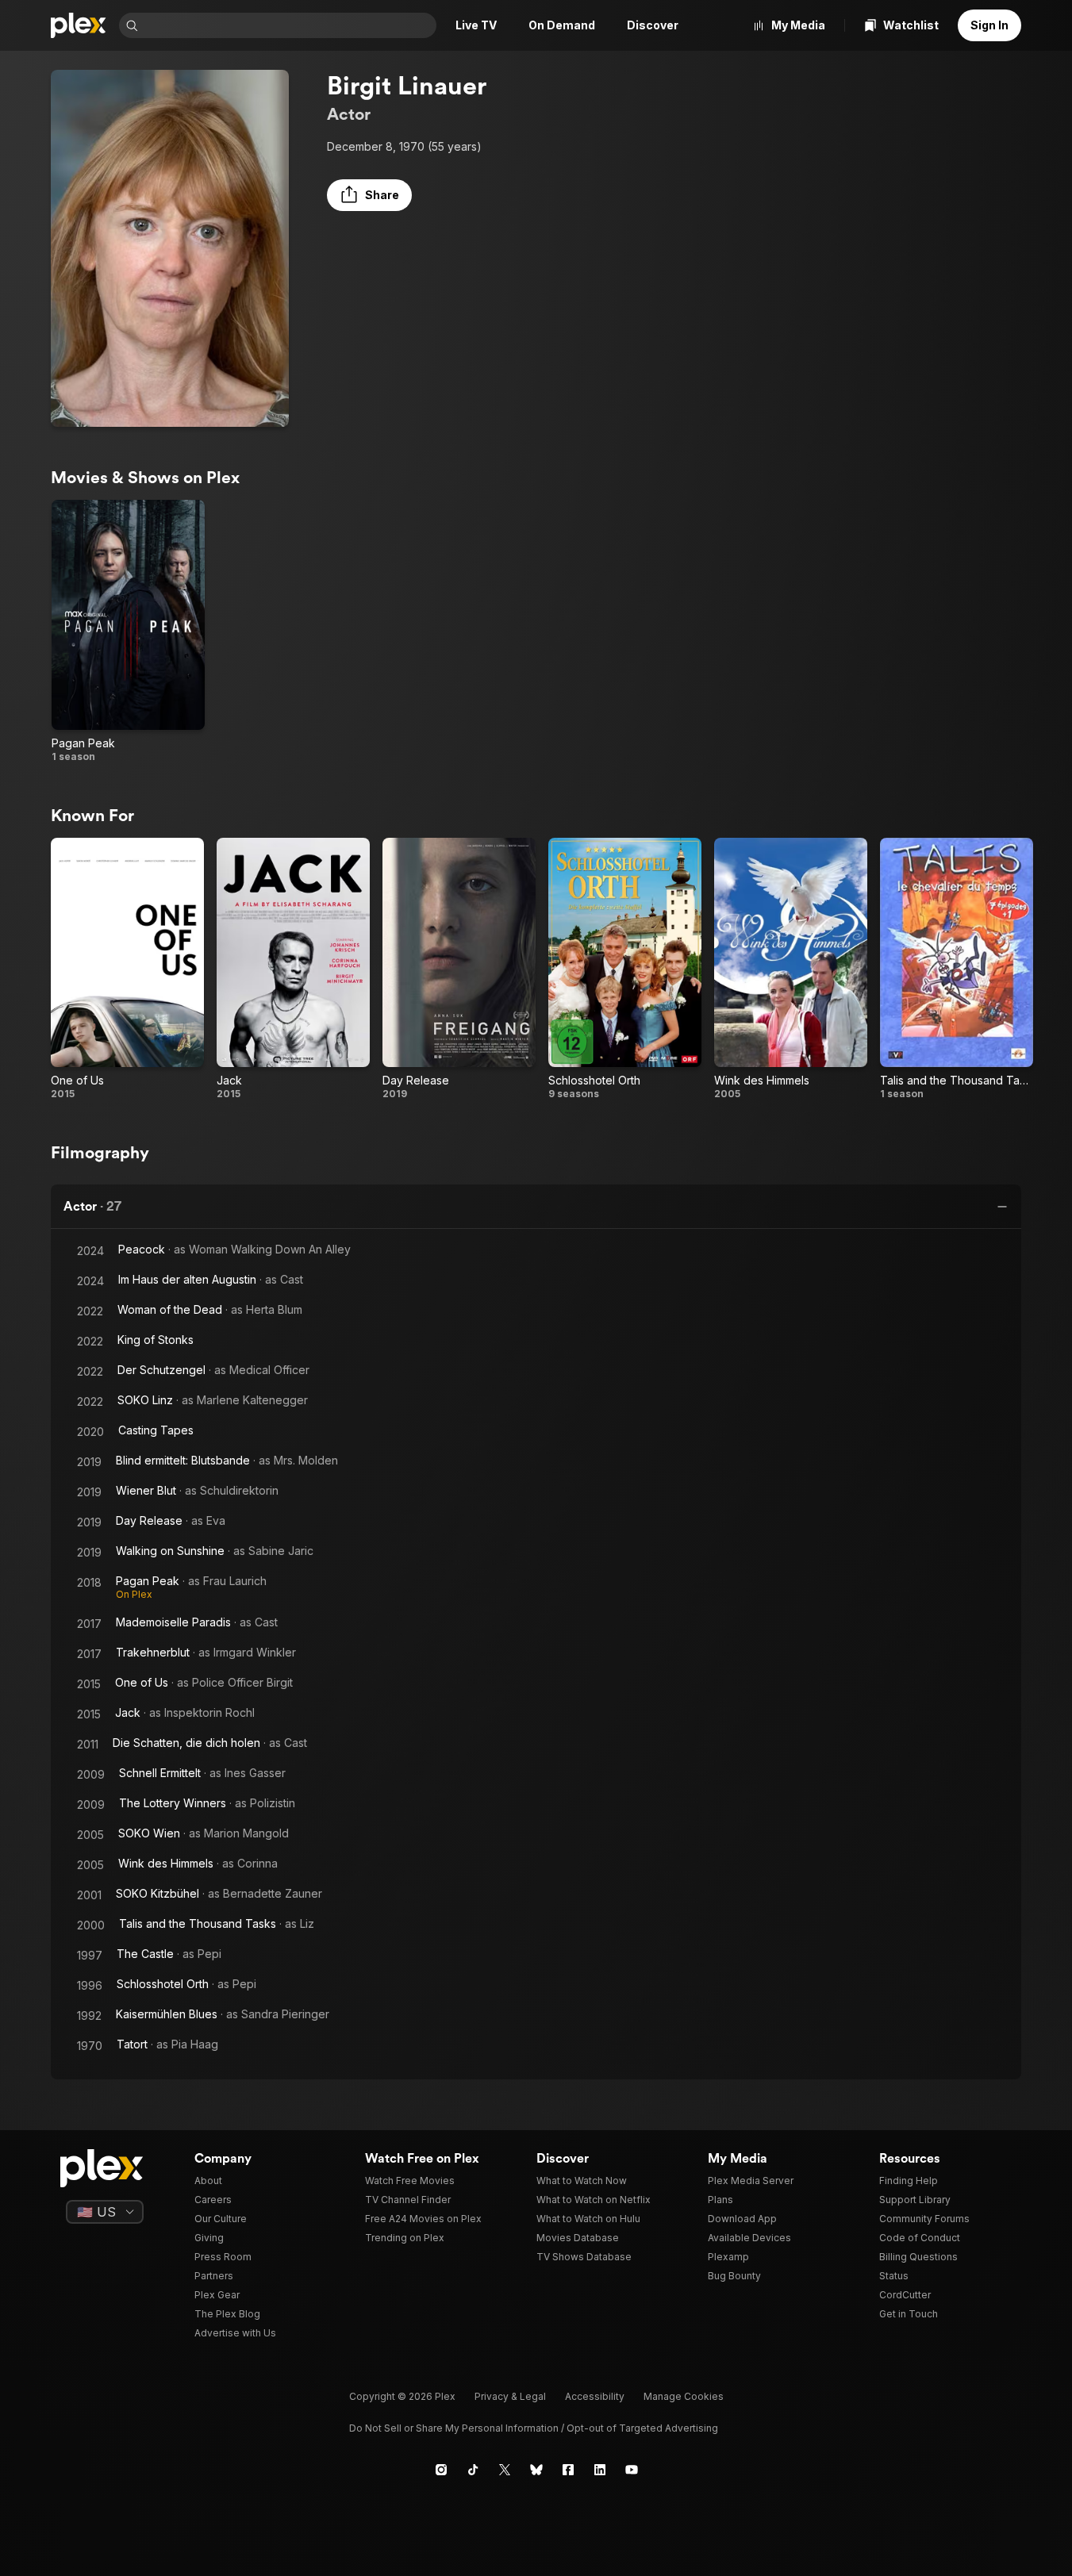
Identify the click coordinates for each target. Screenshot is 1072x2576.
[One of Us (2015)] (127, 969)
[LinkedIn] (600, 2470)
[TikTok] (473, 2470)
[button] (369, 195)
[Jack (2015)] (293, 969)
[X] (505, 2470)
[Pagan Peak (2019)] (128, 632)
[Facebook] (568, 2470)
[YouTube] (632, 2470)
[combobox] (289, 25)
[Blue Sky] (536, 2470)
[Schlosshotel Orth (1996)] (625, 969)
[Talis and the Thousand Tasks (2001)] (957, 969)
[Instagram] (441, 2470)
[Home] (79, 25)
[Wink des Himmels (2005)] (791, 969)
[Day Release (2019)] (459, 969)
